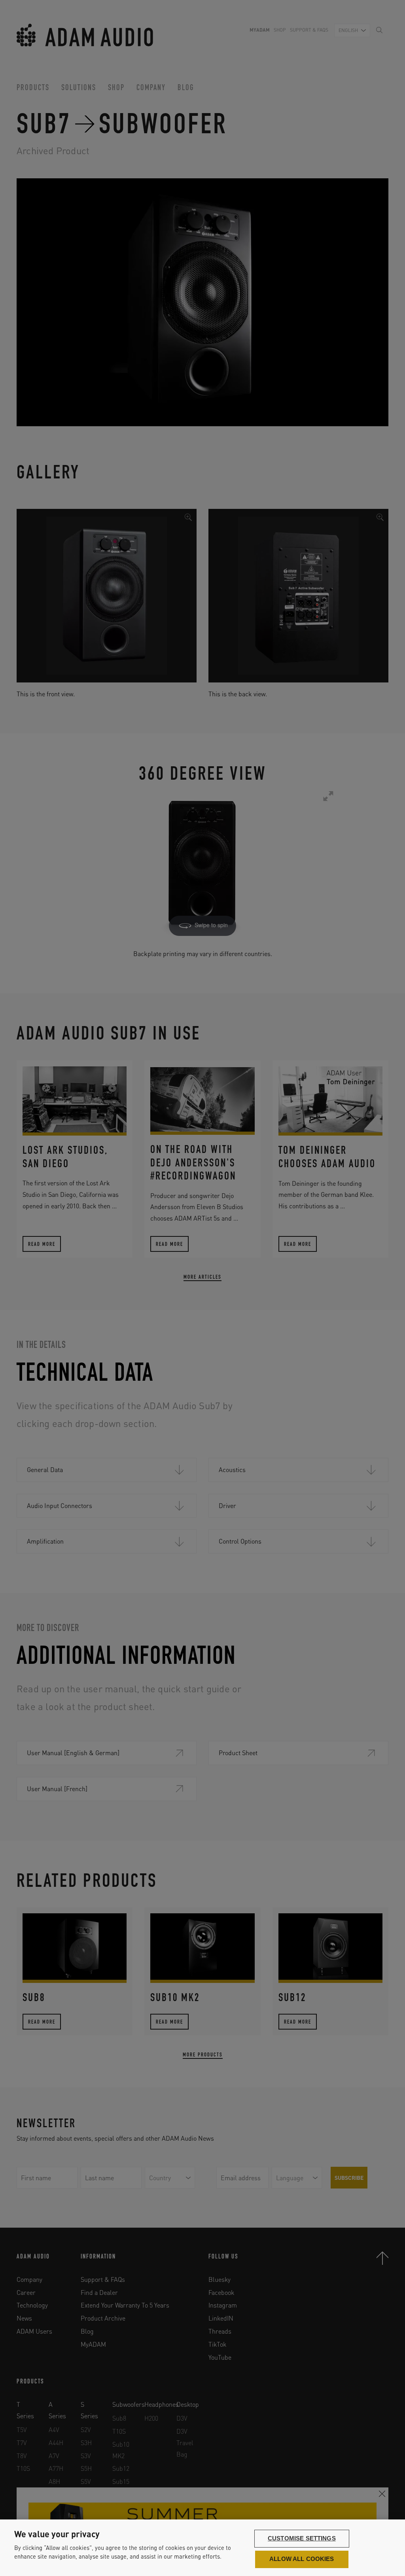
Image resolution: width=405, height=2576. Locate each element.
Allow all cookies (302, 2559)
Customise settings (302, 2538)
